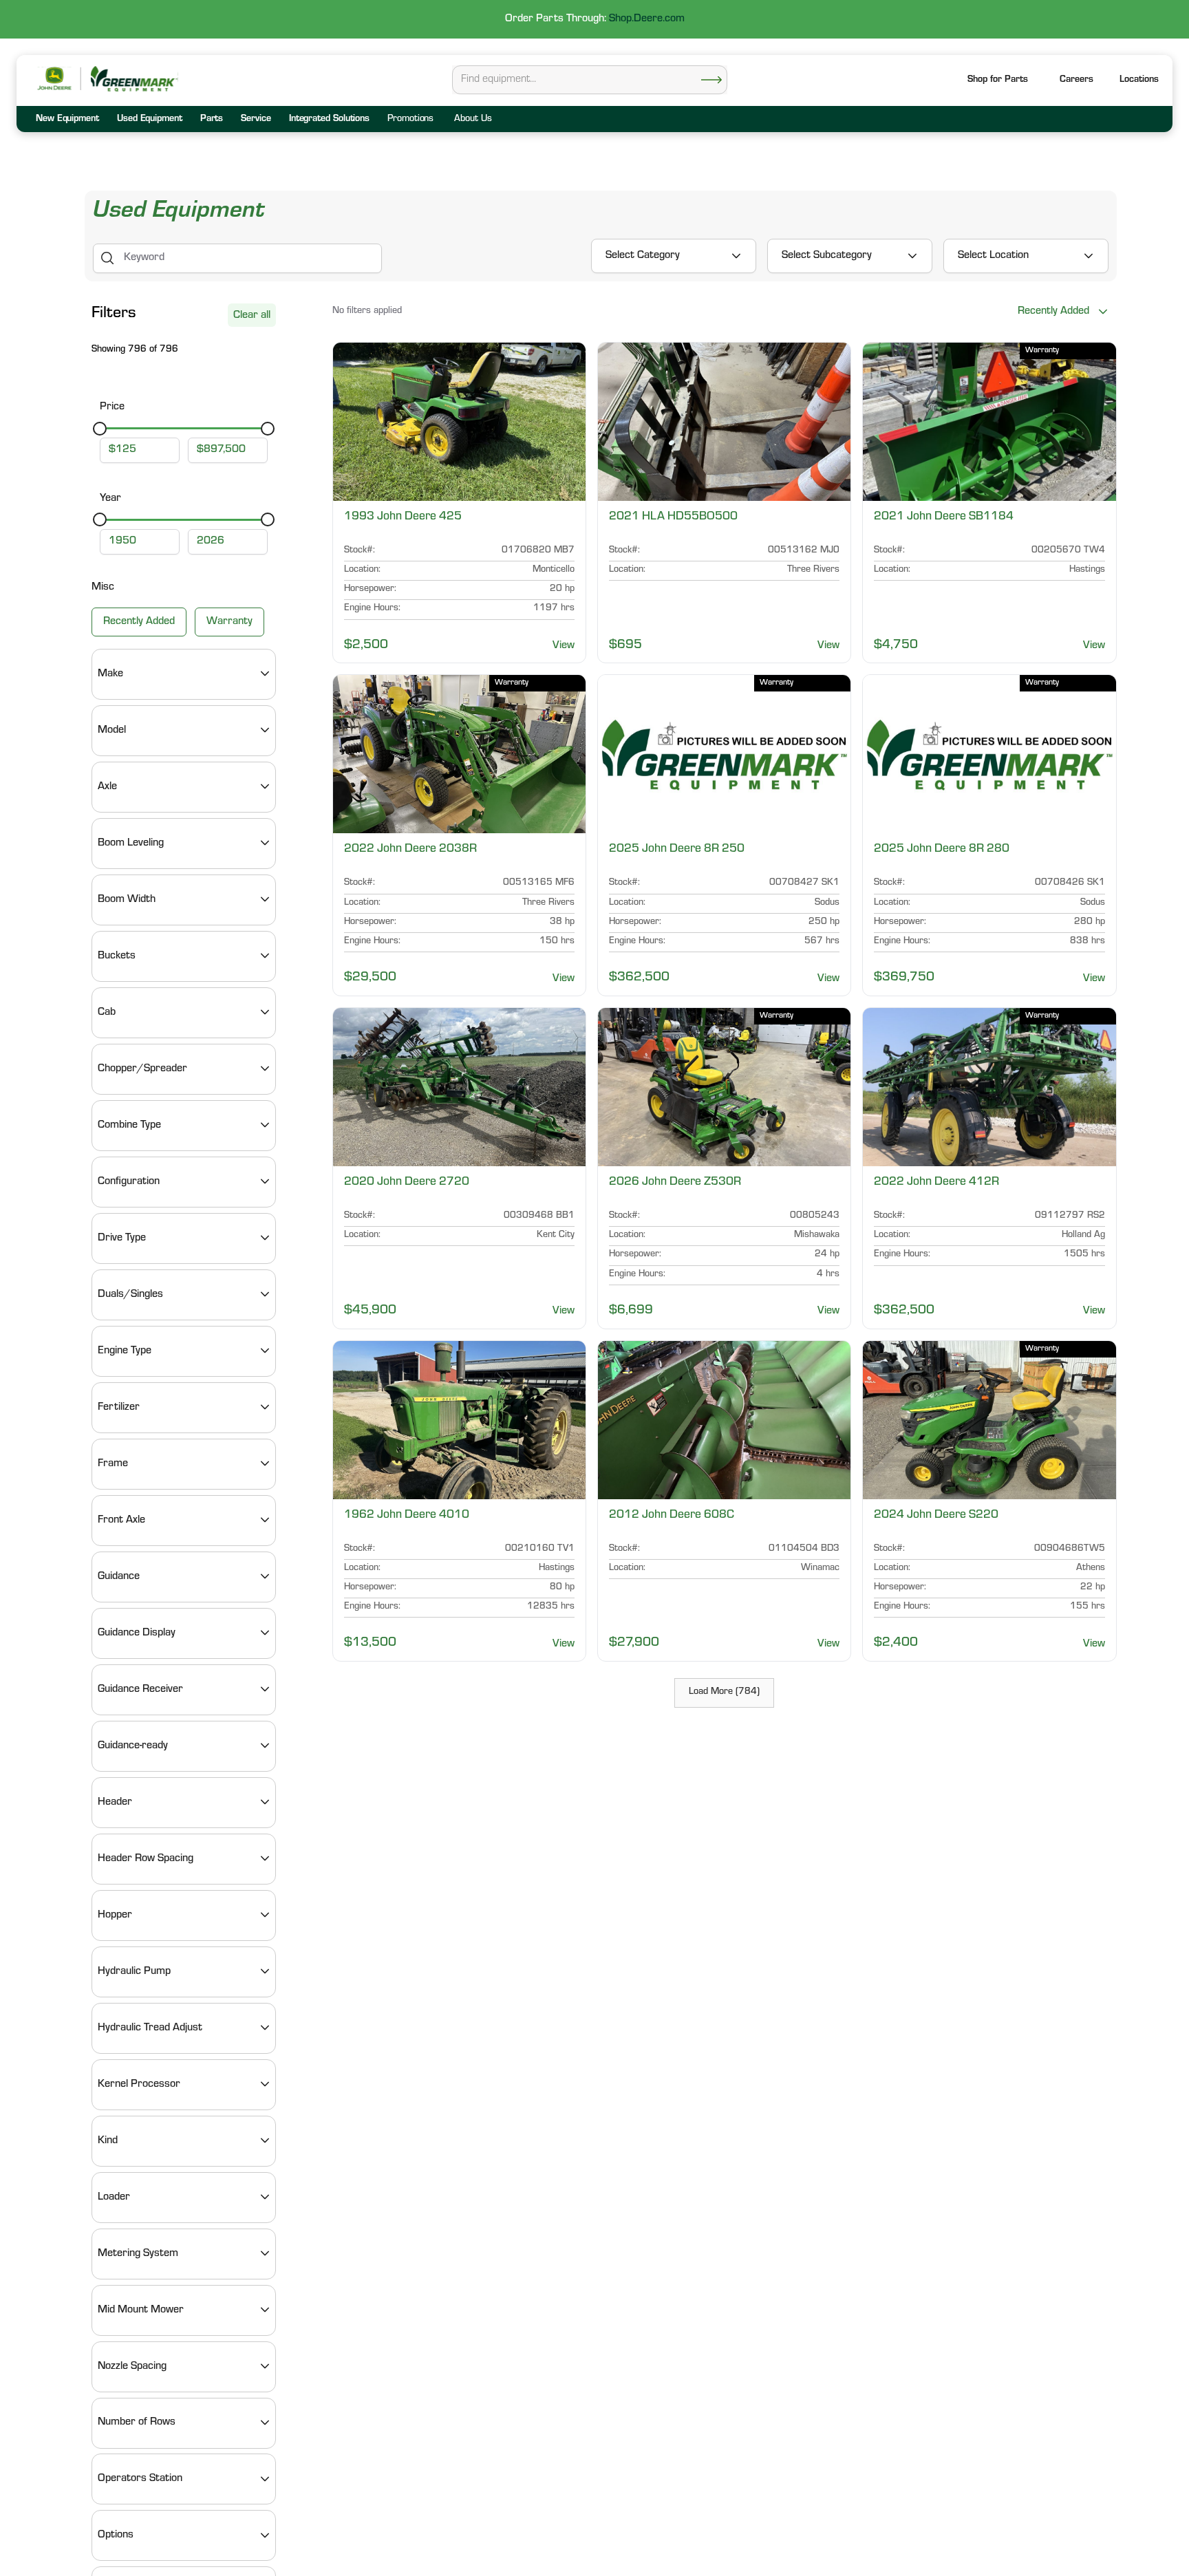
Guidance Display (137, 1633)
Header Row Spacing (146, 1858)
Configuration (129, 1181)
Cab (107, 1012)
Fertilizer (119, 1407)
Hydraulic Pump (134, 1971)
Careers (1076, 80)
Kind (108, 2140)
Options (116, 2535)
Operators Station (140, 2479)
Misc (103, 588)
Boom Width (127, 899)
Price (112, 407)
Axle (107, 786)
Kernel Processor (139, 2084)
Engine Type (125, 1351)
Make (110, 674)
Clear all (252, 316)
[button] (1139, 81)
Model (112, 730)
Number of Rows (137, 2423)
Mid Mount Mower (141, 2310)
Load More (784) (724, 1693)
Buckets (117, 956)
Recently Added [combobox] (1053, 312)
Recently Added (139, 621)
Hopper (115, 1915)
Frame (113, 1463)
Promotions (410, 120)
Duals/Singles (130, 1294)
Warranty (229, 621)
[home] (133, 79)
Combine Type (129, 1125)
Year (110, 499)
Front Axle (121, 1520)
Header (115, 1802)
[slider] (100, 428)
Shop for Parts (998, 80)
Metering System (138, 2253)
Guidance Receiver (140, 1689)
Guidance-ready (133, 1746)
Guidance (119, 1576)
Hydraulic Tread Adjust (150, 2028)
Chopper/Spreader (142, 1069)
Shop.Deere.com (647, 19)
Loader (114, 2197)
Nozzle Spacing (132, 2366)
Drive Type (122, 1238)
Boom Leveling (131, 843)
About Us (473, 120)
